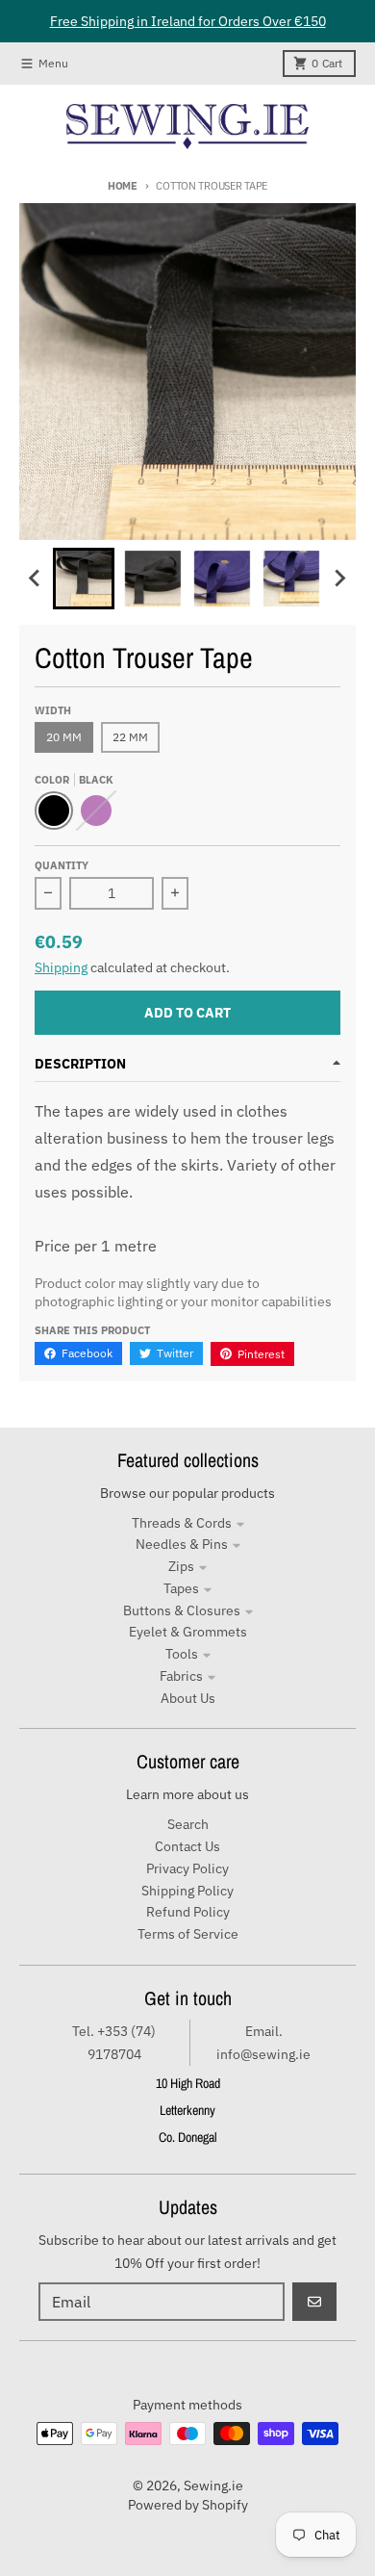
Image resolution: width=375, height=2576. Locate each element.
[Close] (356, 23)
